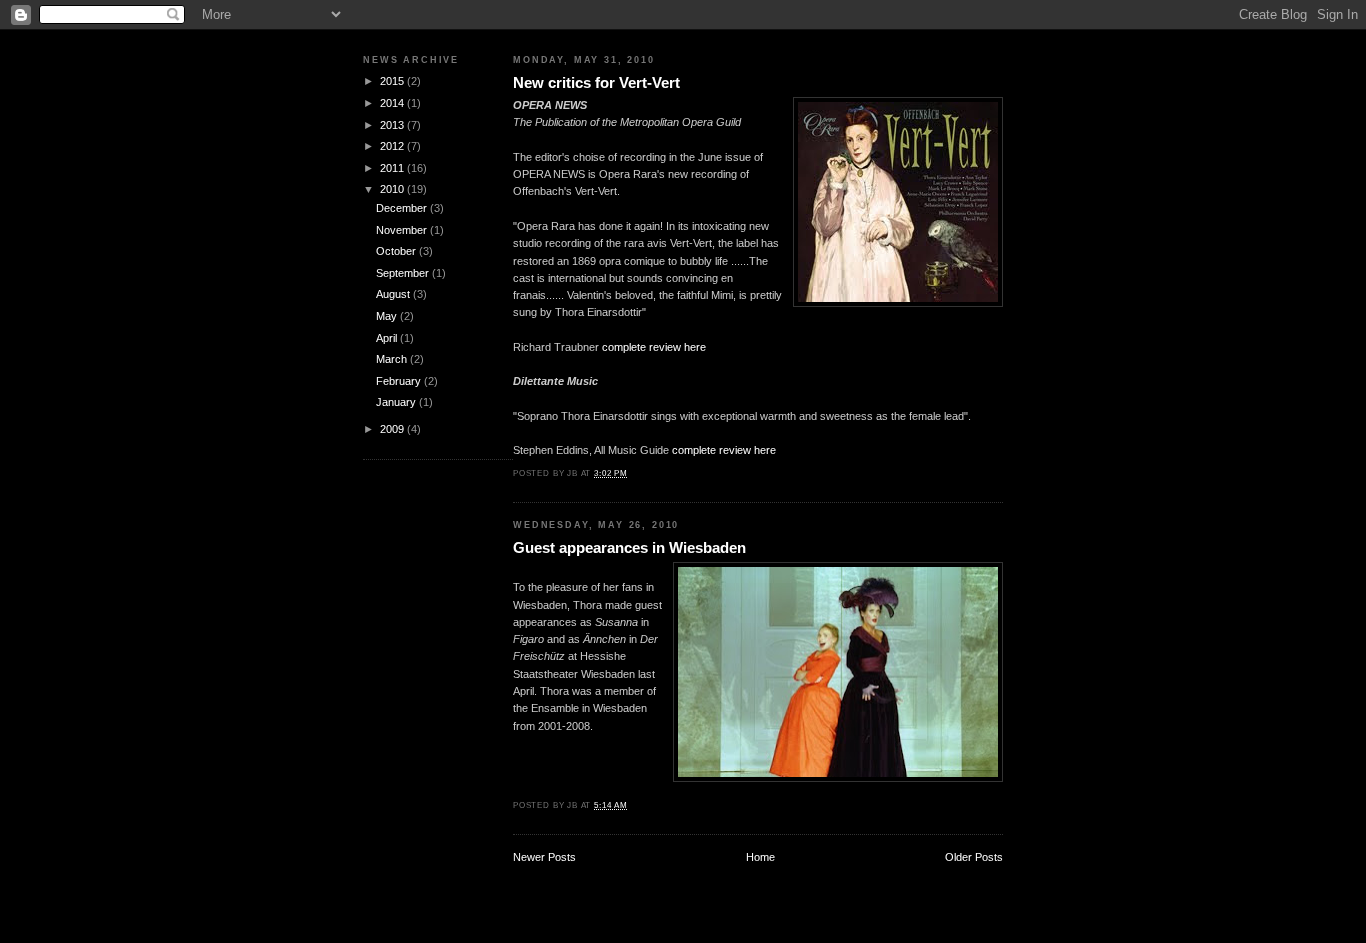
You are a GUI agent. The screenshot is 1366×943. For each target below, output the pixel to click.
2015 (393, 81)
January (397, 402)
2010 (393, 189)
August (394, 294)
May (388, 316)
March (393, 359)
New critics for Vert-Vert (596, 82)
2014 (393, 103)
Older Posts (974, 857)
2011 (393, 168)
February (400, 381)
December (403, 208)
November (403, 230)
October (397, 251)
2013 (393, 125)
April (388, 338)
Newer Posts (544, 857)
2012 (393, 146)
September (404, 273)
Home (760, 857)
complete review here (654, 347)
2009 (393, 429)
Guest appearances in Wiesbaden (629, 547)
